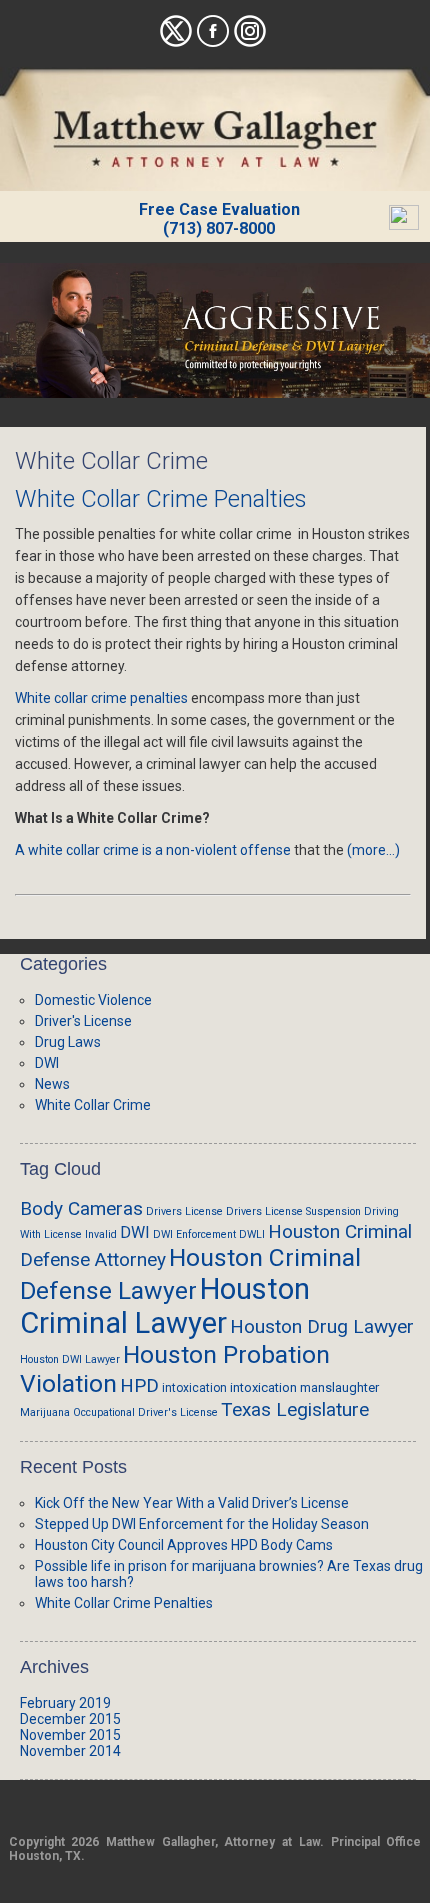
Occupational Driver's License (145, 1412)
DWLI (252, 1234)
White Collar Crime (93, 1105)
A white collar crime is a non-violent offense (153, 850)
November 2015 (70, 1735)
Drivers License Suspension (293, 1211)
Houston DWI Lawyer (70, 1359)
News (52, 1084)
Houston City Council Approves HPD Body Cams (184, 1545)
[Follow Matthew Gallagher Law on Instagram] (250, 42)
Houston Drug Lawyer (322, 1326)
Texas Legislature (295, 1409)
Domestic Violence (93, 1000)
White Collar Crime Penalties (161, 499)
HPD (139, 1385)
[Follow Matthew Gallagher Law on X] (176, 42)
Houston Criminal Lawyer (165, 1306)
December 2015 (70, 1719)
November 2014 (70, 1751)
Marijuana (45, 1412)
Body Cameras (81, 1208)
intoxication (194, 1388)
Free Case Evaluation (219, 209)
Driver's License (83, 1021)
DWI (47, 1063)
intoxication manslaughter (304, 1387)
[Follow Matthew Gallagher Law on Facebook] (213, 42)
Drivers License (184, 1211)
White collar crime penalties (101, 698)
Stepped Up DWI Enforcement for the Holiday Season (202, 1524)
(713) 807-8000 (219, 228)
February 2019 (65, 1703)
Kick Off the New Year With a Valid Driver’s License (192, 1503)
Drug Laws (68, 1042)
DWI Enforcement (194, 1234)
